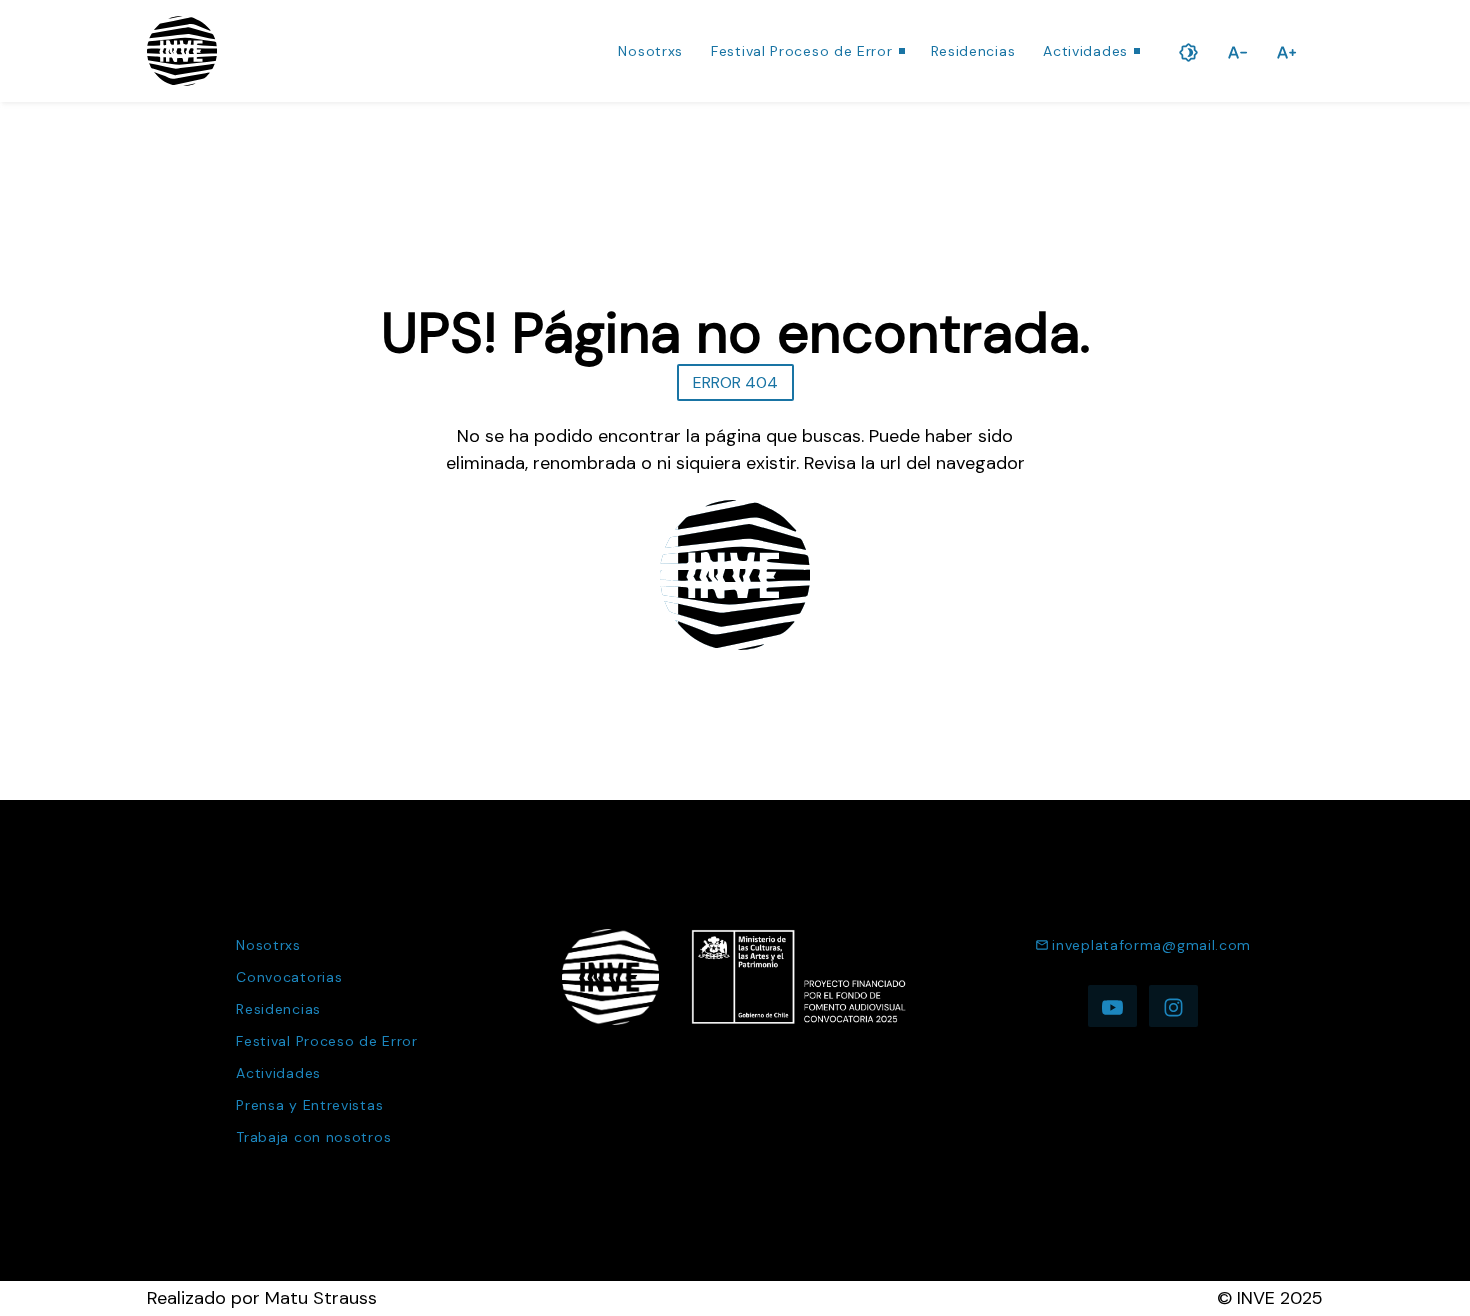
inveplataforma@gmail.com (1151, 945)
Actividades (1085, 51)
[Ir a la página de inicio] (182, 51)
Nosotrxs (650, 51)
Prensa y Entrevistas (309, 1105)
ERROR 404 (735, 382)
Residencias (973, 51)
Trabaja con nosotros (313, 1137)
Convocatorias (289, 977)
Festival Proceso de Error (802, 51)
